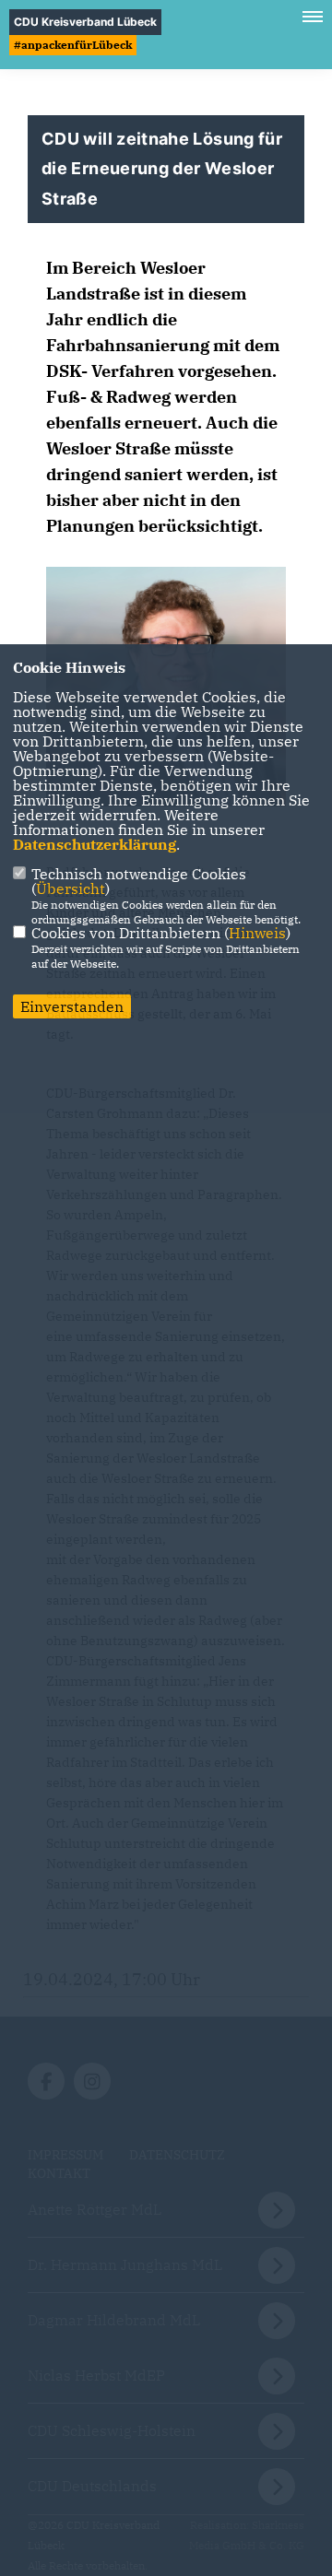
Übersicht (71, 888)
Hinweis (257, 933)
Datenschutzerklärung (95, 844)
